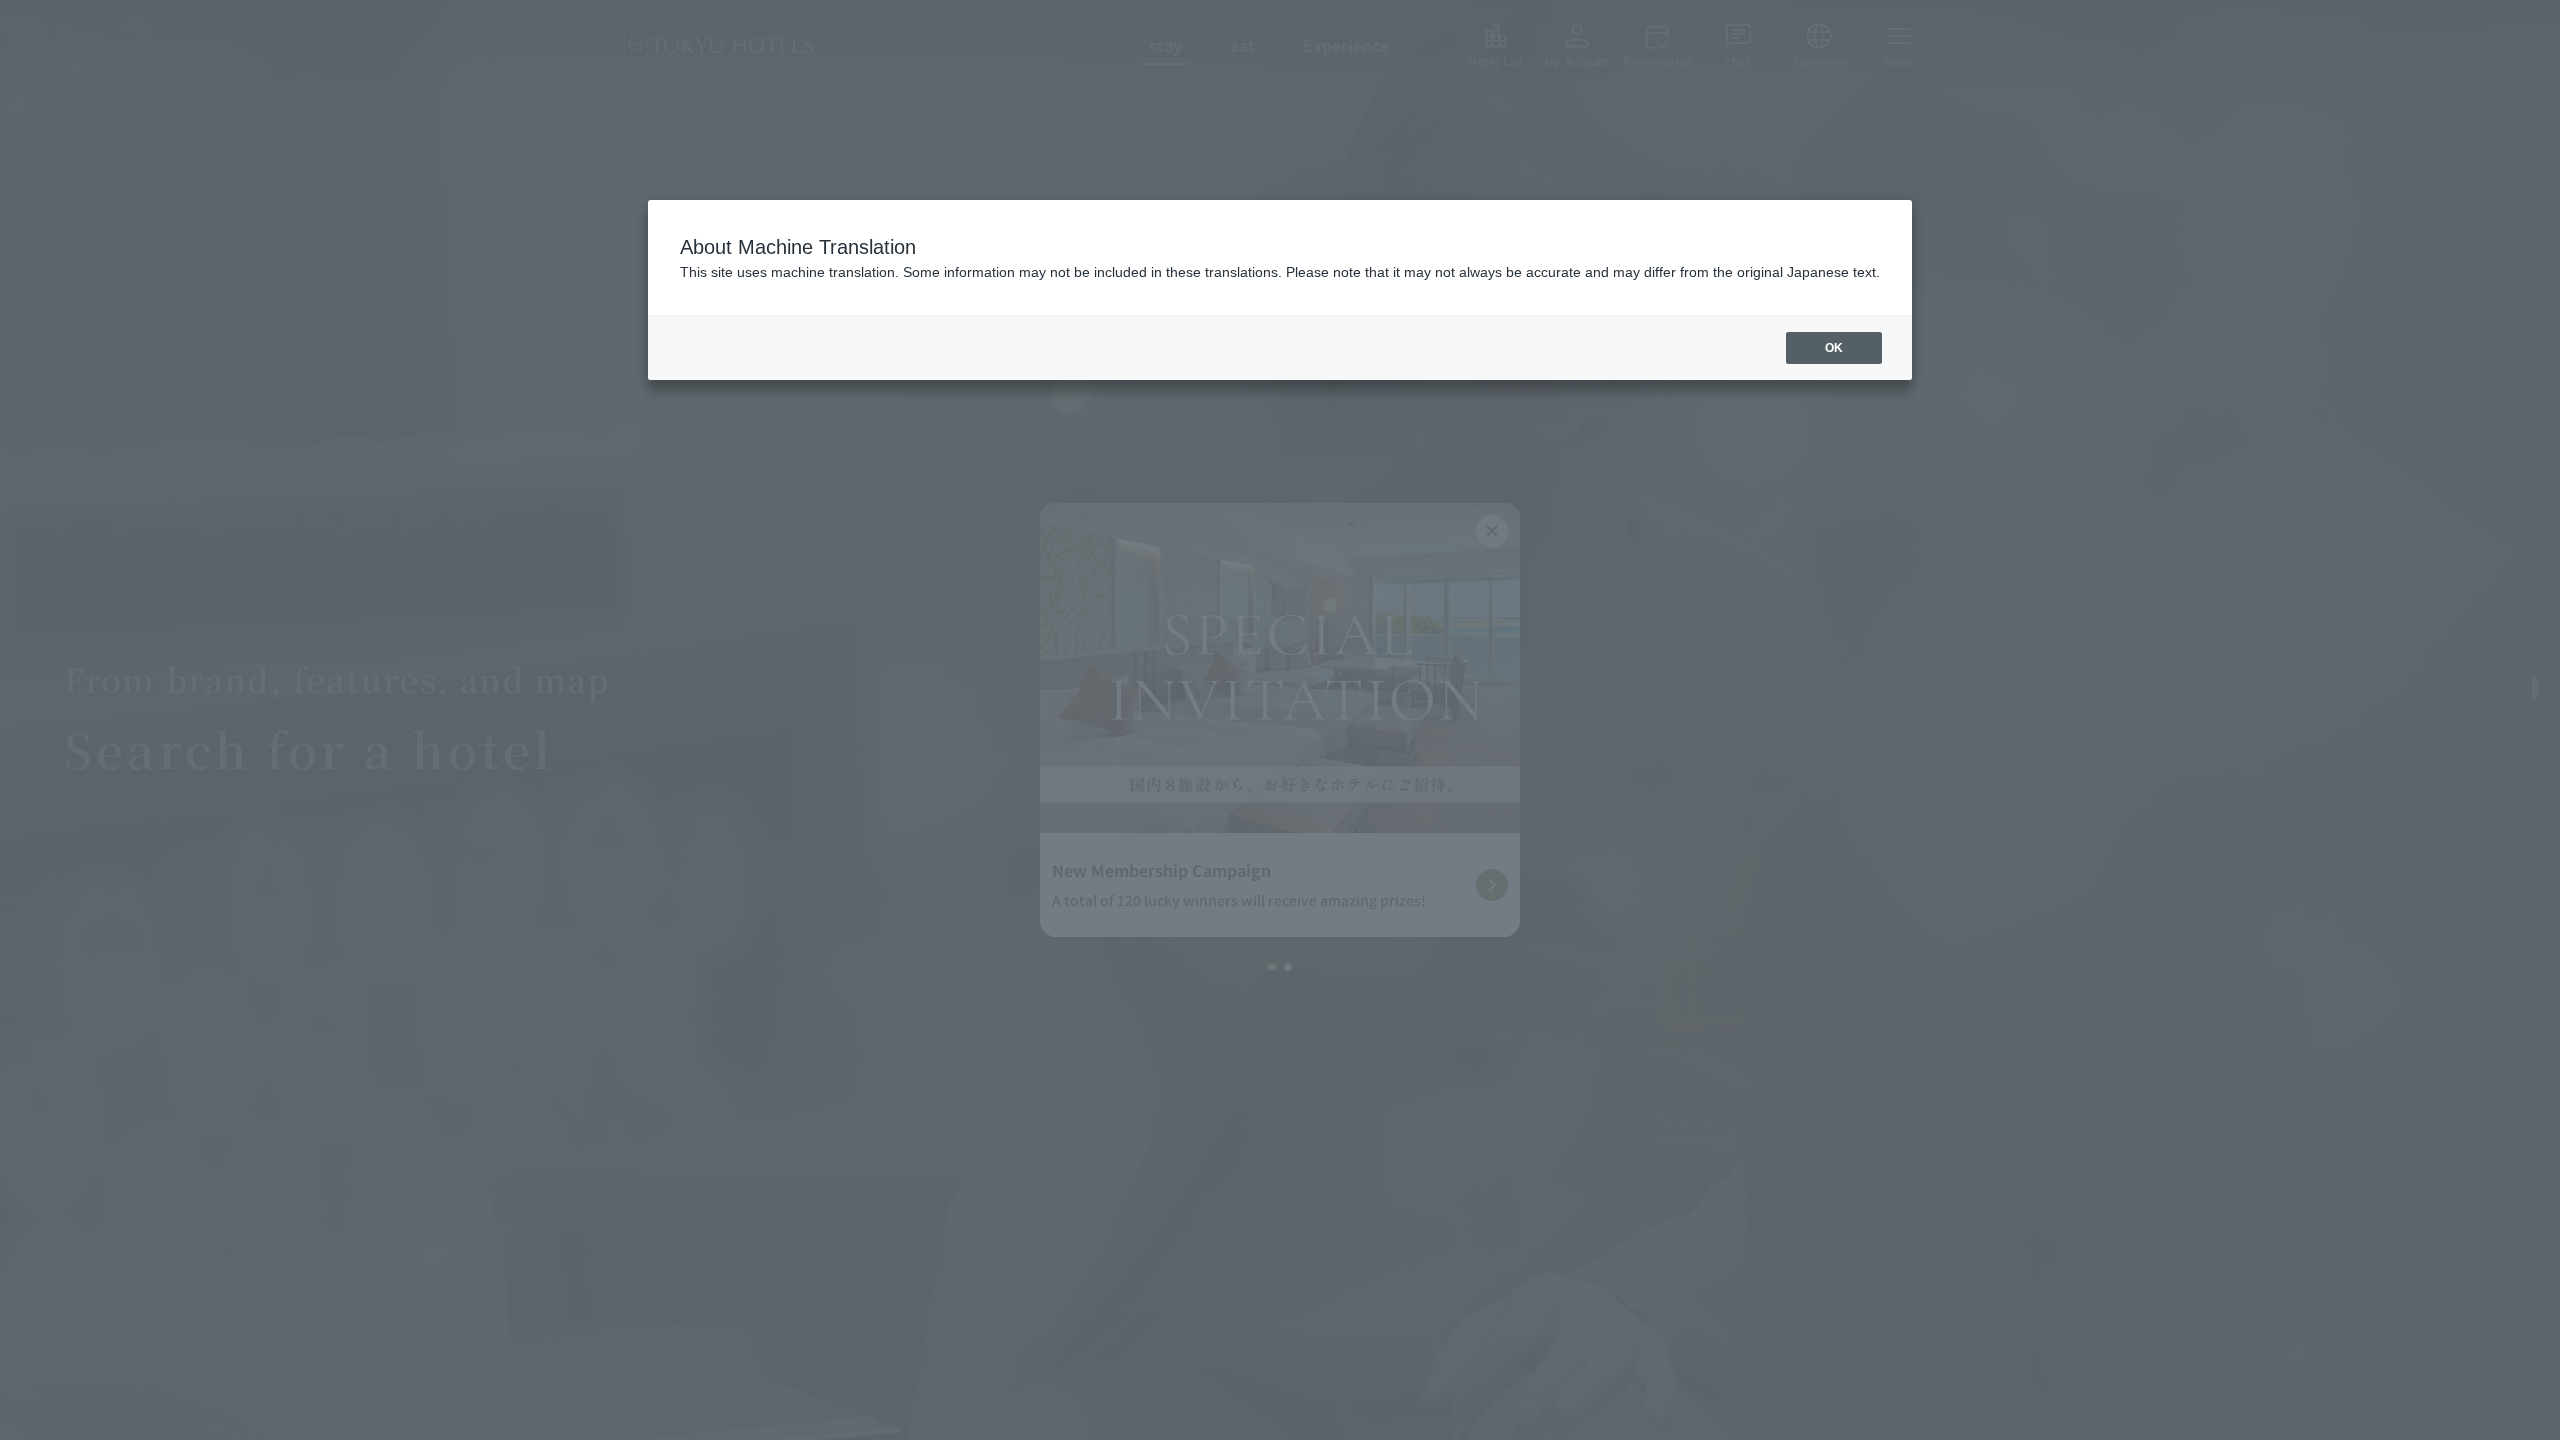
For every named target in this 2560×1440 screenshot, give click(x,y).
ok (1834, 348)
